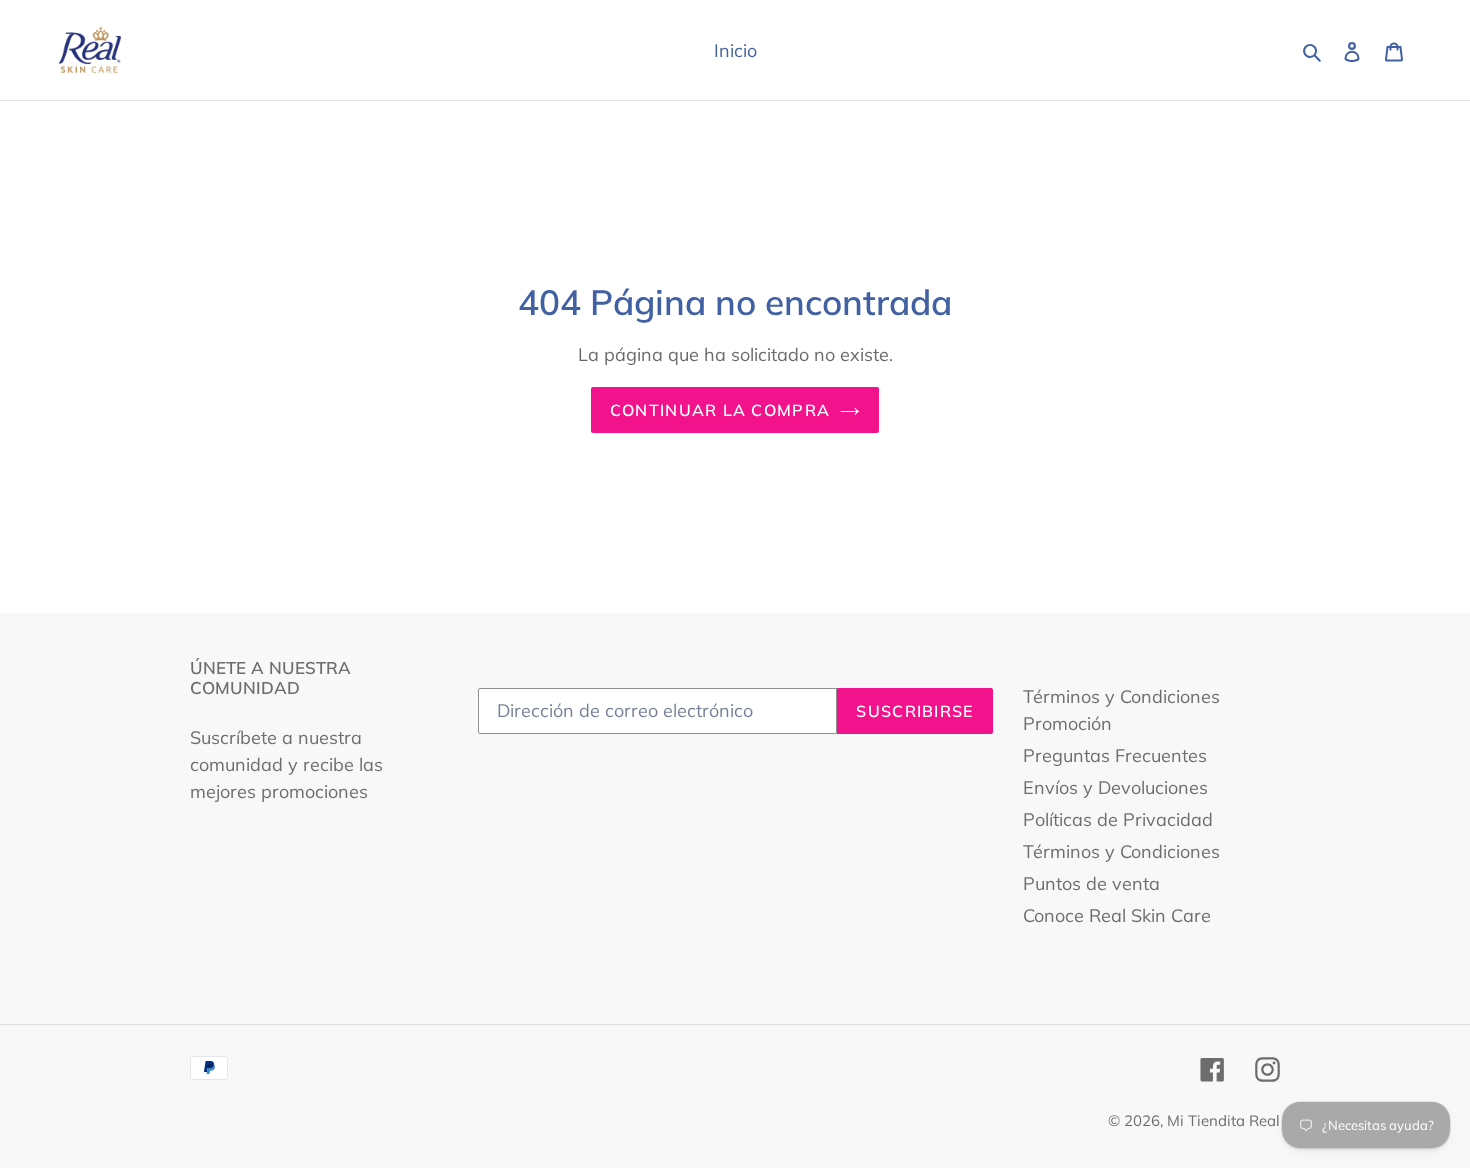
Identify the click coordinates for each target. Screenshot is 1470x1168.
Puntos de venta (1091, 883)
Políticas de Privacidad (1118, 819)
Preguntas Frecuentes (1115, 755)
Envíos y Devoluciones (1115, 787)
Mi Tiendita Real (1223, 1120)
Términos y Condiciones (1121, 851)
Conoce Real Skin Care (1117, 915)
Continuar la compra (720, 410)
